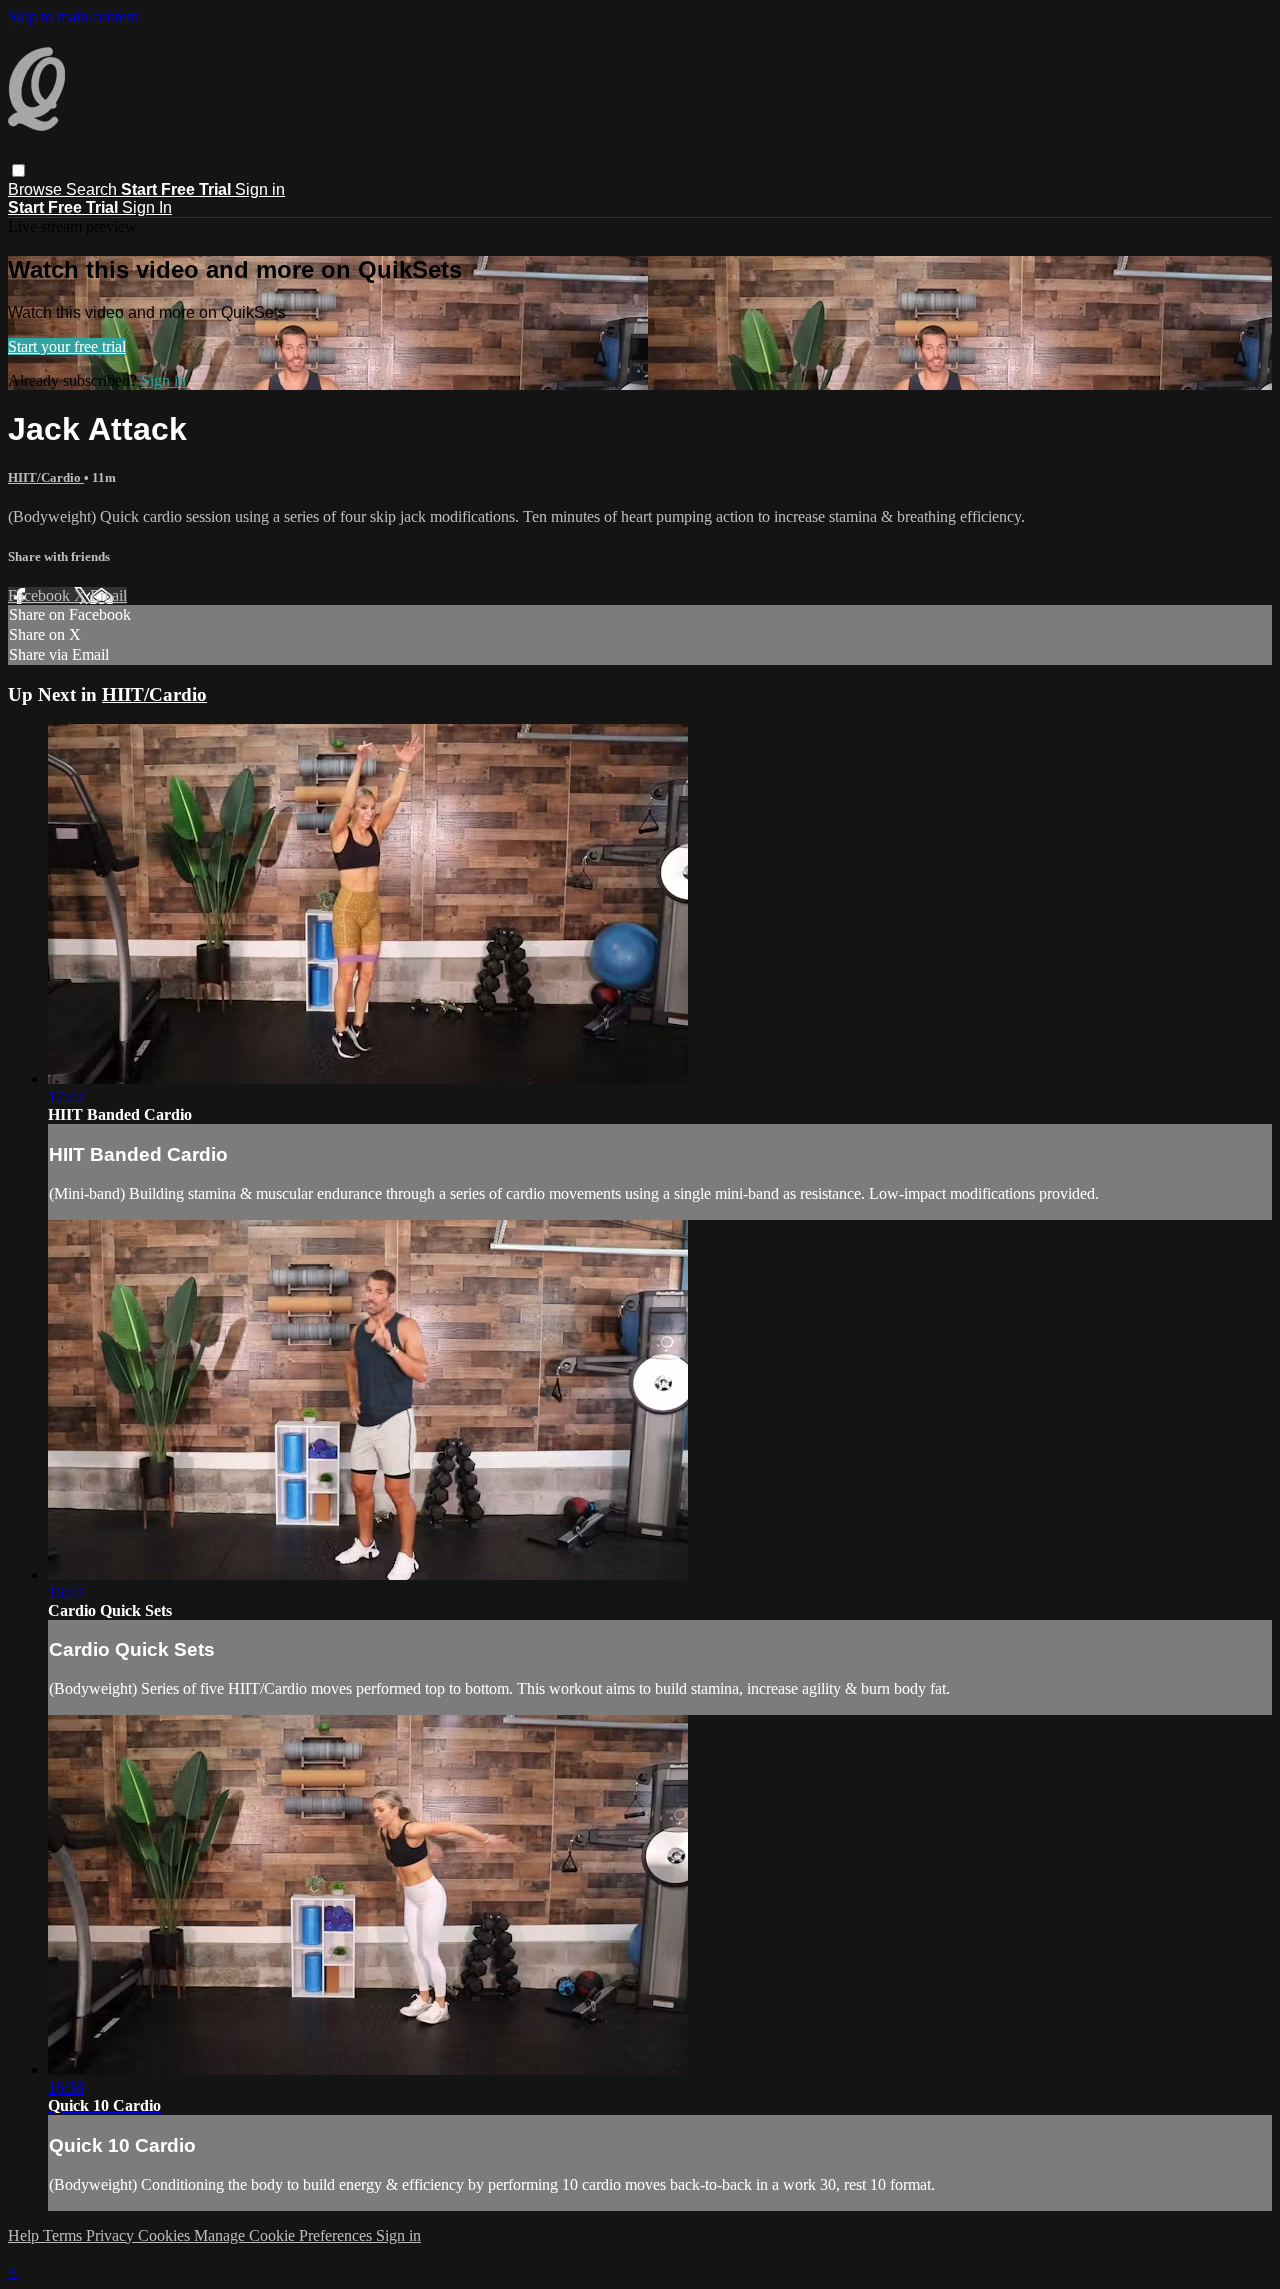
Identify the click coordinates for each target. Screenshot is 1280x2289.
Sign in (260, 189)
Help (25, 2235)
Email (108, 595)
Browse (37, 189)
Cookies (166, 2235)
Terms (64, 2235)
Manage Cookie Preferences (285, 2235)
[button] (18, 170)
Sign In (147, 207)
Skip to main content (73, 16)
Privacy (112, 2235)
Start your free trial (67, 346)
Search (93, 189)
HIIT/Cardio (46, 477)
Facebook (41, 595)
